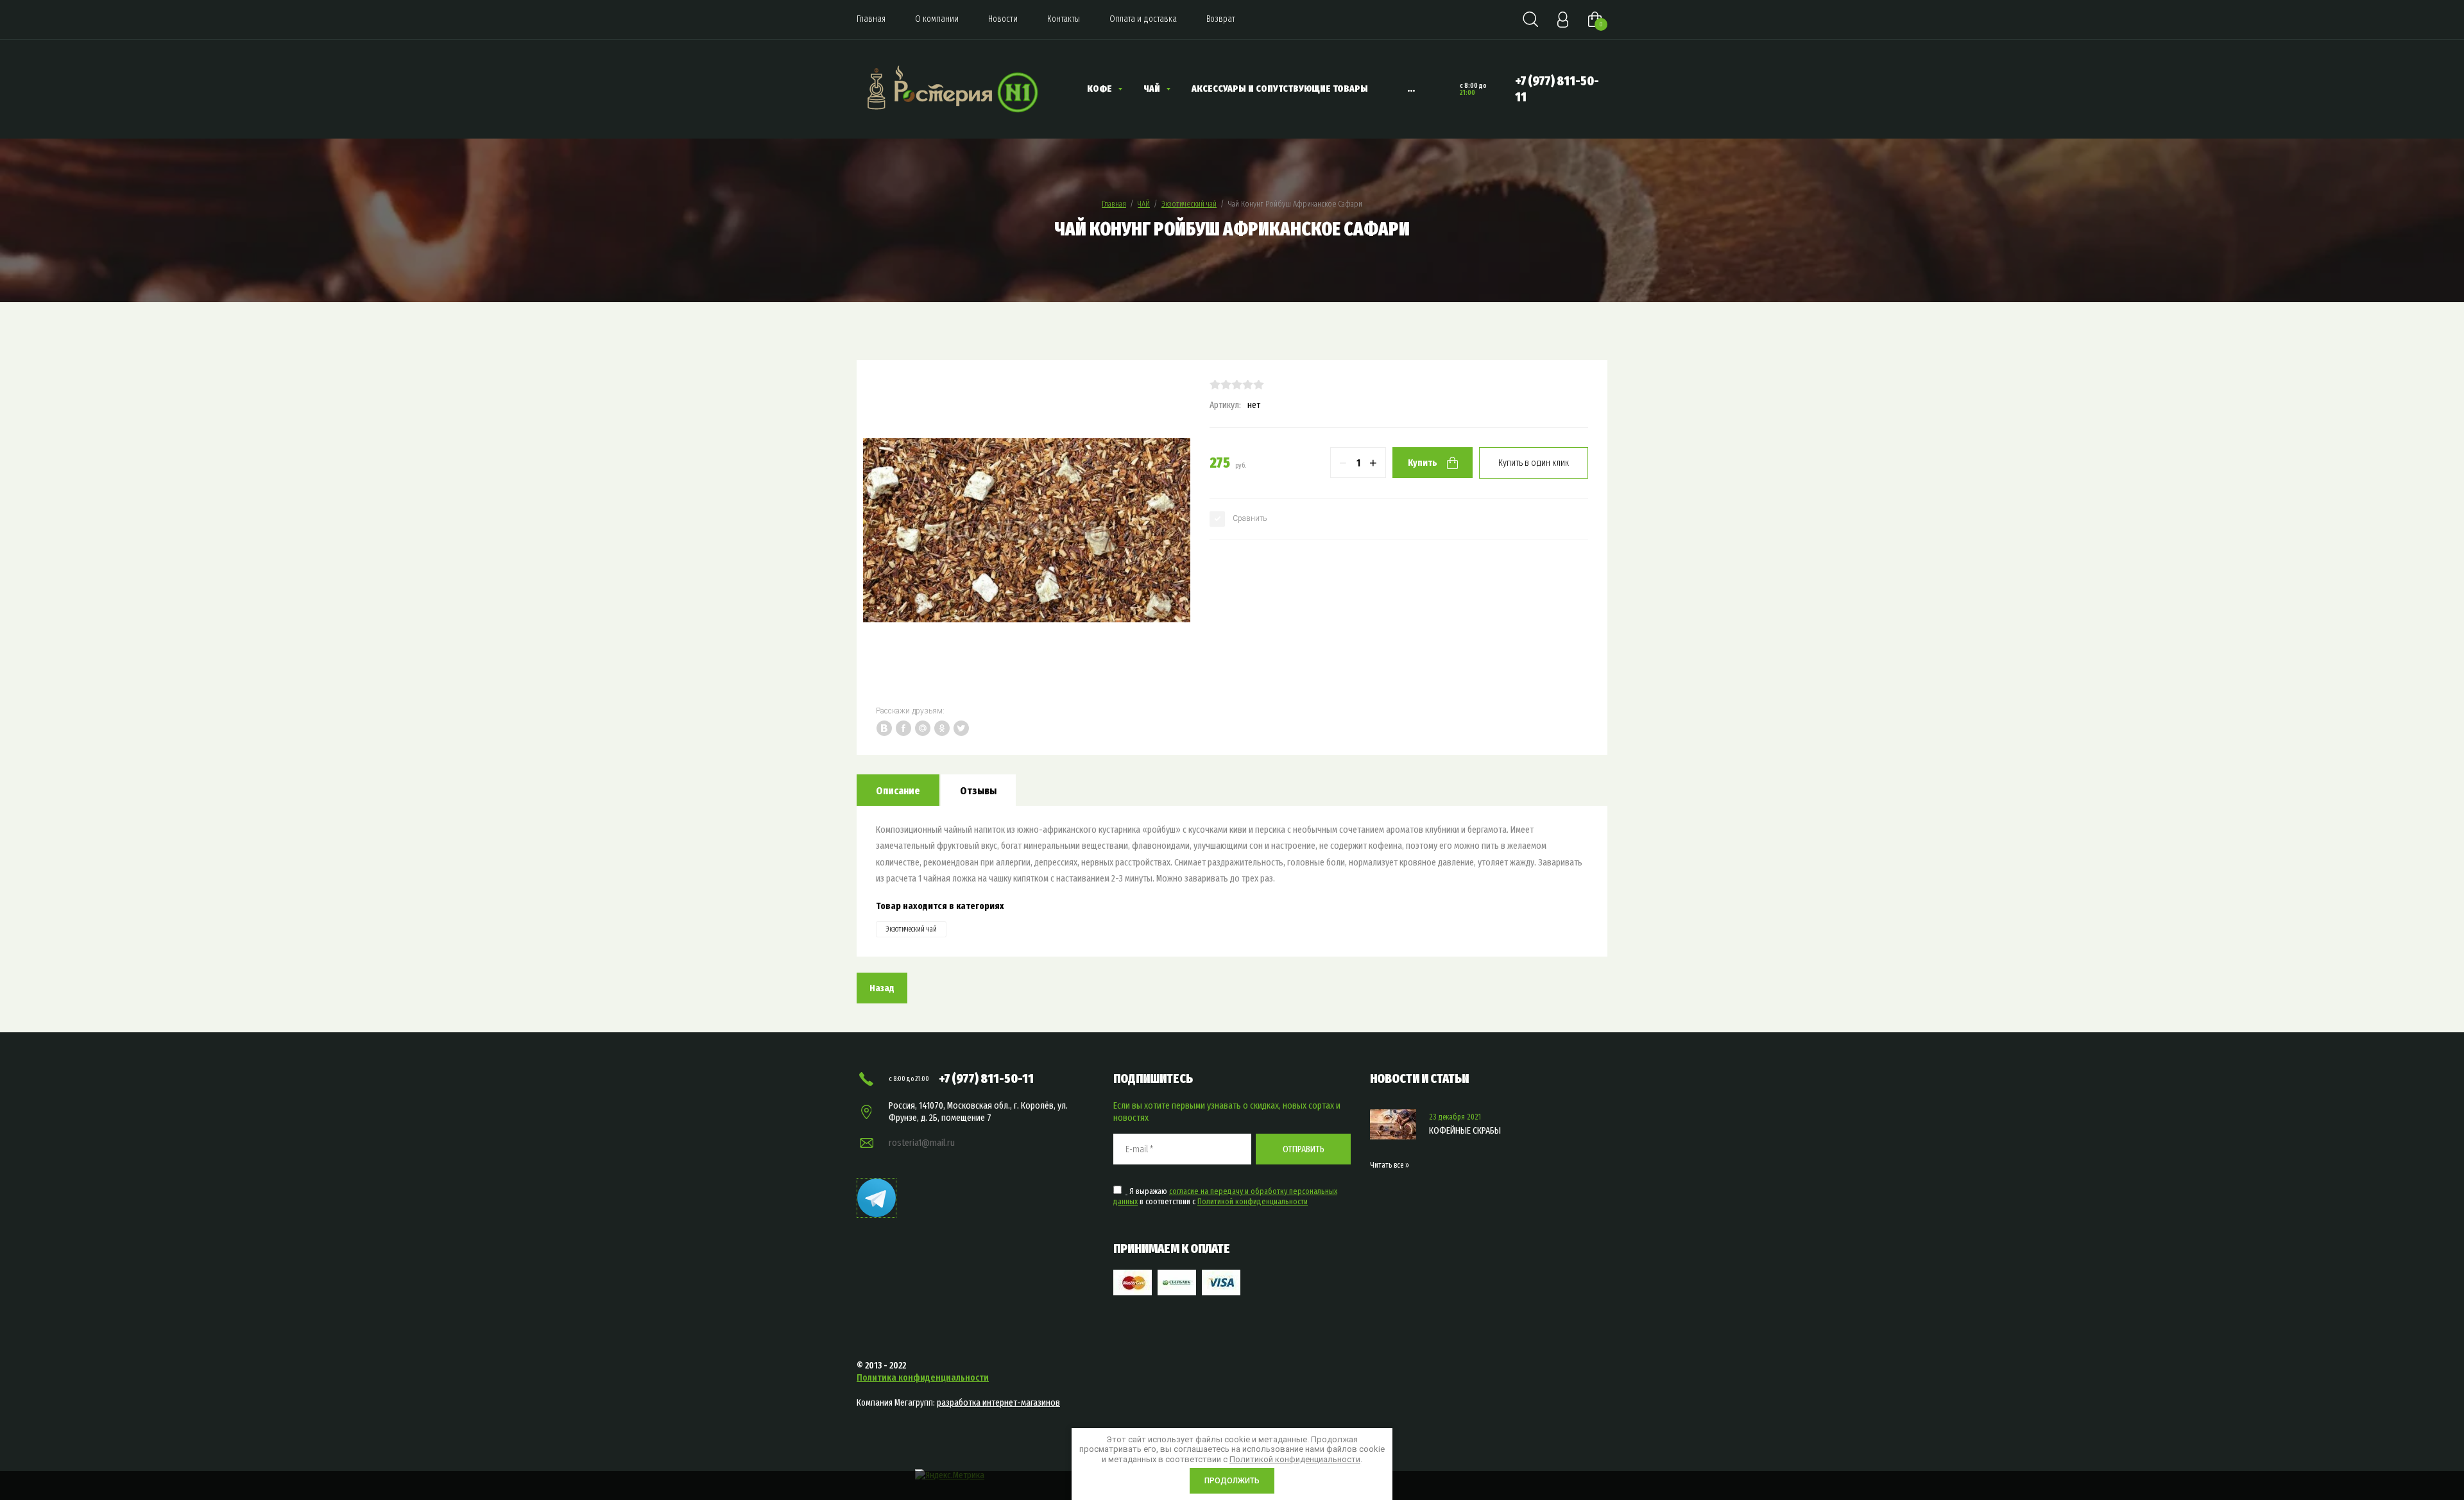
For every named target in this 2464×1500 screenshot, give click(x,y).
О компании (937, 19)
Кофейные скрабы (1465, 1130)
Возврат (1221, 19)
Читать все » (1390, 1165)
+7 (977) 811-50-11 (986, 1078)
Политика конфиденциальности (923, 1377)
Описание (898, 791)
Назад (882, 988)
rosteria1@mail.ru (922, 1143)
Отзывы (978, 791)
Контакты (1064, 19)
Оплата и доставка (1143, 19)
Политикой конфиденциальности (1253, 1201)
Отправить (1304, 1149)
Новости (1003, 19)
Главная (871, 19)
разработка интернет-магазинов (998, 1402)
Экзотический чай (1189, 204)
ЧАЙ (1144, 204)
